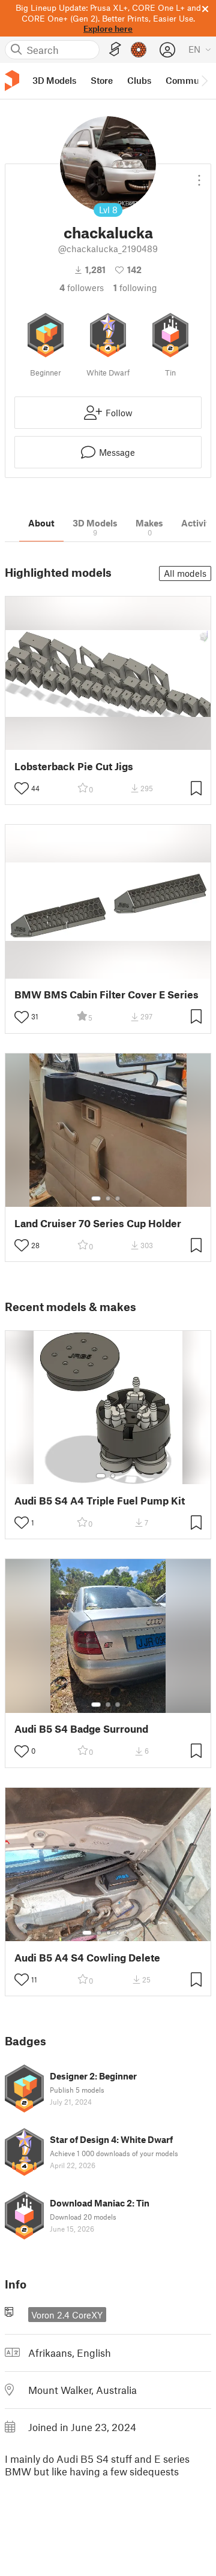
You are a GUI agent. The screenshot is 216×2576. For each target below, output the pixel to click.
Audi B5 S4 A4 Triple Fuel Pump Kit (100, 1501)
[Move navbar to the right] (204, 81)
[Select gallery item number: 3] (118, 1198)
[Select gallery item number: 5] (127, 1933)
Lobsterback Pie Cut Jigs (74, 766)
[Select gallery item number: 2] (108, 1198)
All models (185, 573)
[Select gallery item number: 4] (118, 1933)
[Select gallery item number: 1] (96, 1198)
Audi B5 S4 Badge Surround (81, 1729)
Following (135, 287)
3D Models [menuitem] (54, 80)
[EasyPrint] (115, 49)
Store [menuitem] (102, 80)
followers (82, 287)
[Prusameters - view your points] (139, 50)
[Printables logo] (12, 81)
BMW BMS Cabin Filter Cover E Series (106, 995)
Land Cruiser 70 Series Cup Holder (98, 1223)
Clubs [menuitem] (139, 80)
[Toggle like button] (22, 788)
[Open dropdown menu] (199, 175)
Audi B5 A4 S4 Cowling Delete (87, 1958)
